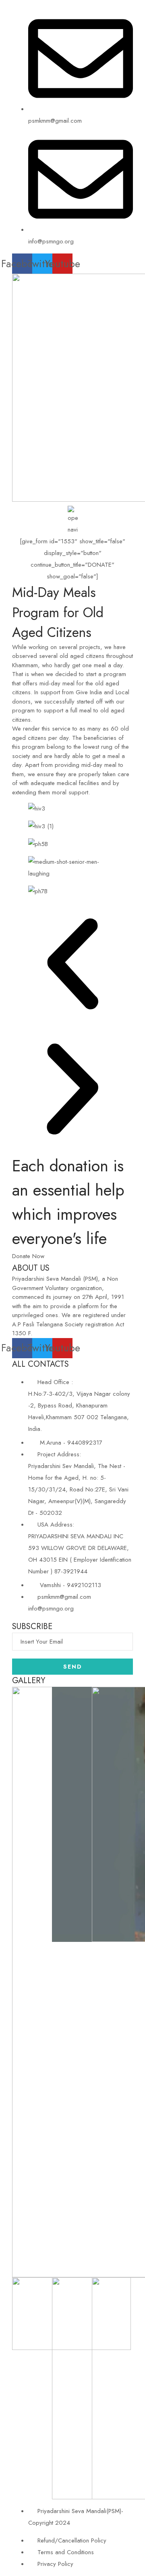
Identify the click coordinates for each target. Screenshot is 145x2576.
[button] (72, 966)
